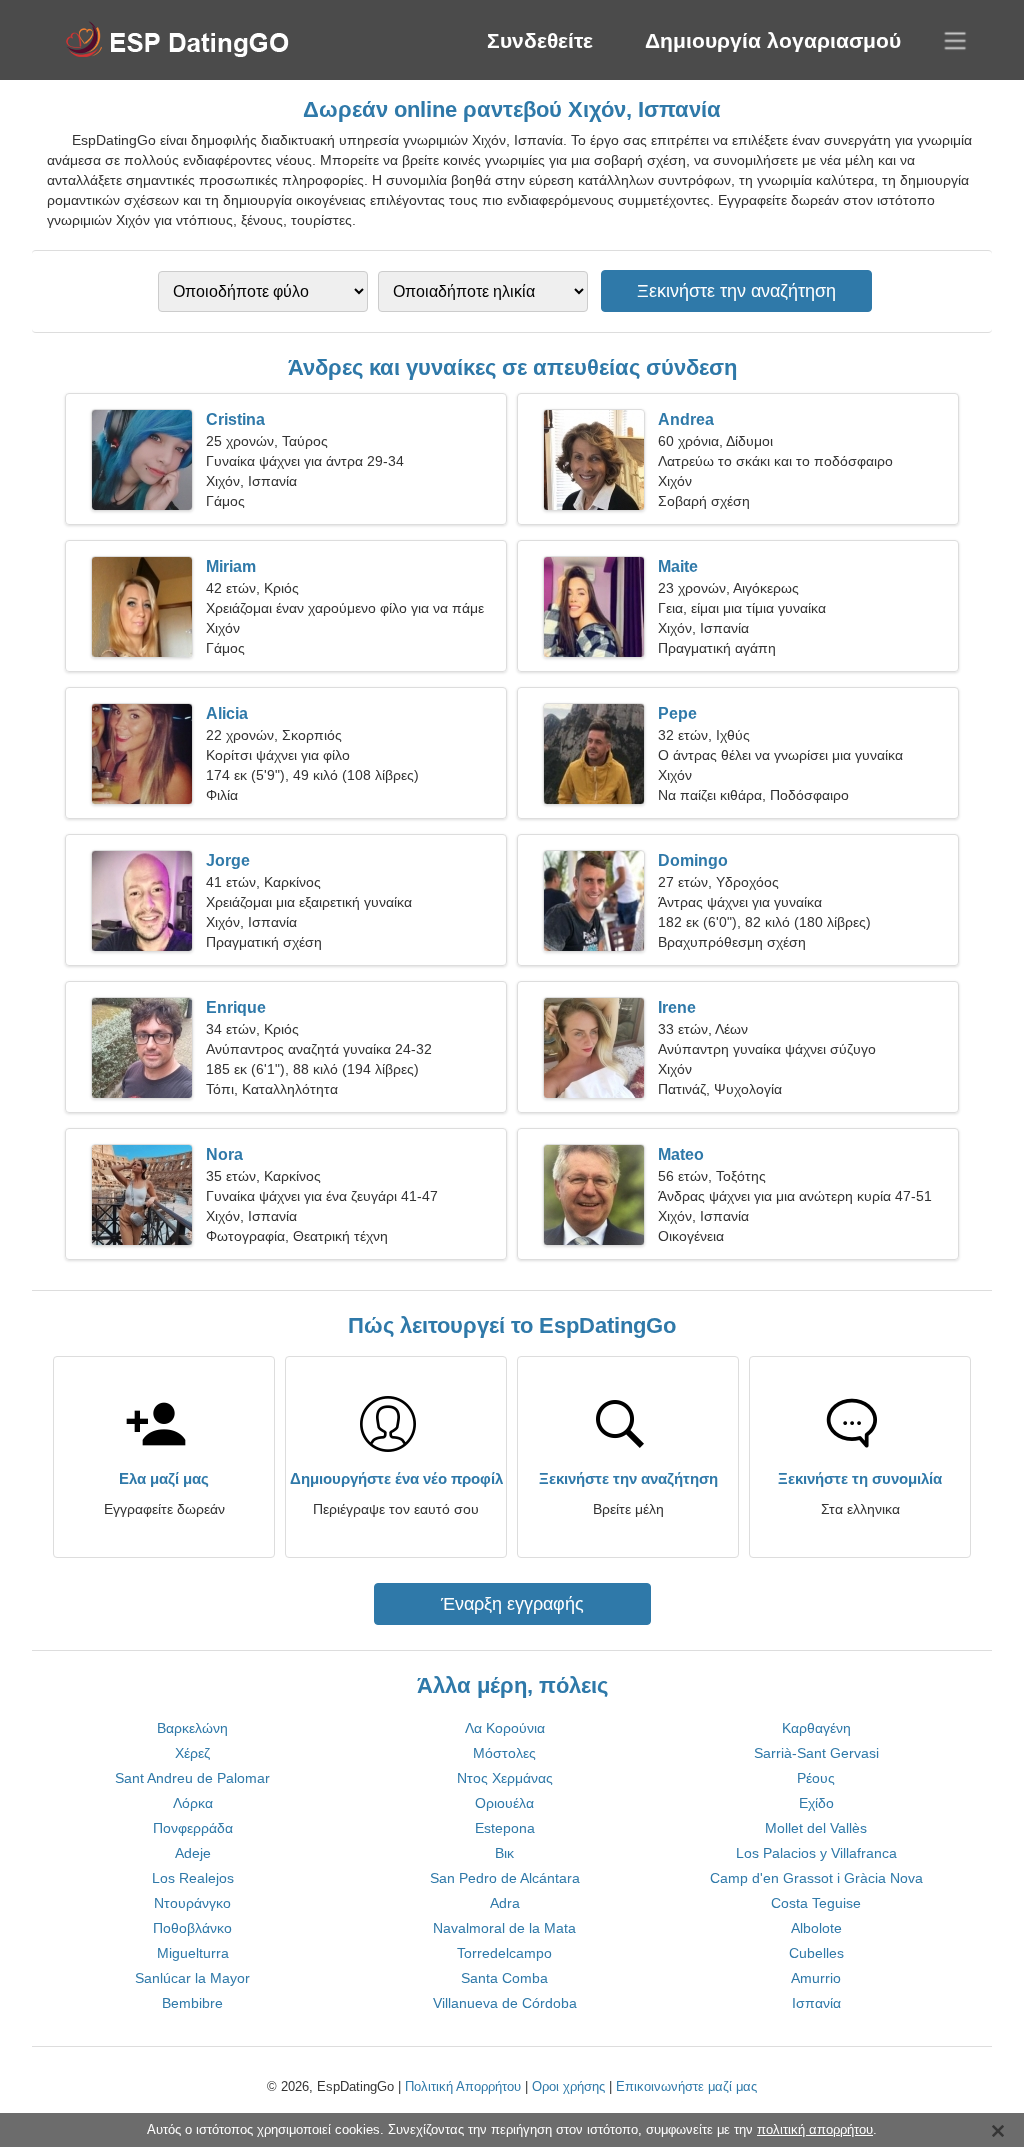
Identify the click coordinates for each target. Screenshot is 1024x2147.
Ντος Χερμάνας (505, 1778)
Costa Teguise (816, 1903)
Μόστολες (504, 1753)
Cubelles (816, 1953)
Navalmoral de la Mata (504, 1928)
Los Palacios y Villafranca (816, 1853)
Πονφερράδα (193, 1828)
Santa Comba (504, 1978)
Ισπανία (816, 2003)
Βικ (504, 1853)
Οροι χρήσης (568, 2086)
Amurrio (816, 1978)
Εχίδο (816, 1803)
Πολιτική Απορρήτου (463, 2086)
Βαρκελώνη (192, 1728)
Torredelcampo (504, 1953)
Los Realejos (193, 1878)
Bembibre (192, 2003)
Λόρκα (193, 1803)
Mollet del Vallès (816, 1828)
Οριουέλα (504, 1803)
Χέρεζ (192, 1753)
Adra (505, 1903)
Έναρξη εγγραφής (512, 1604)
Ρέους (816, 1778)
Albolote (816, 1928)
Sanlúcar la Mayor (192, 1978)
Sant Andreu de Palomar (192, 1778)
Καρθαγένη (816, 1728)
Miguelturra (193, 1953)
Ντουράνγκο (192, 1903)
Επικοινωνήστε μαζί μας (686, 2086)
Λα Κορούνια (505, 1728)
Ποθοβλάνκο (192, 1928)
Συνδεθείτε (540, 40)
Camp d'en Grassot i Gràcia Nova (816, 1878)
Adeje (193, 1853)
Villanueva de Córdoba (505, 2003)
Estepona (505, 1828)
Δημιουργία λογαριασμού (773, 40)
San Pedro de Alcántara (505, 1878)
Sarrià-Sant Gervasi (816, 1753)
